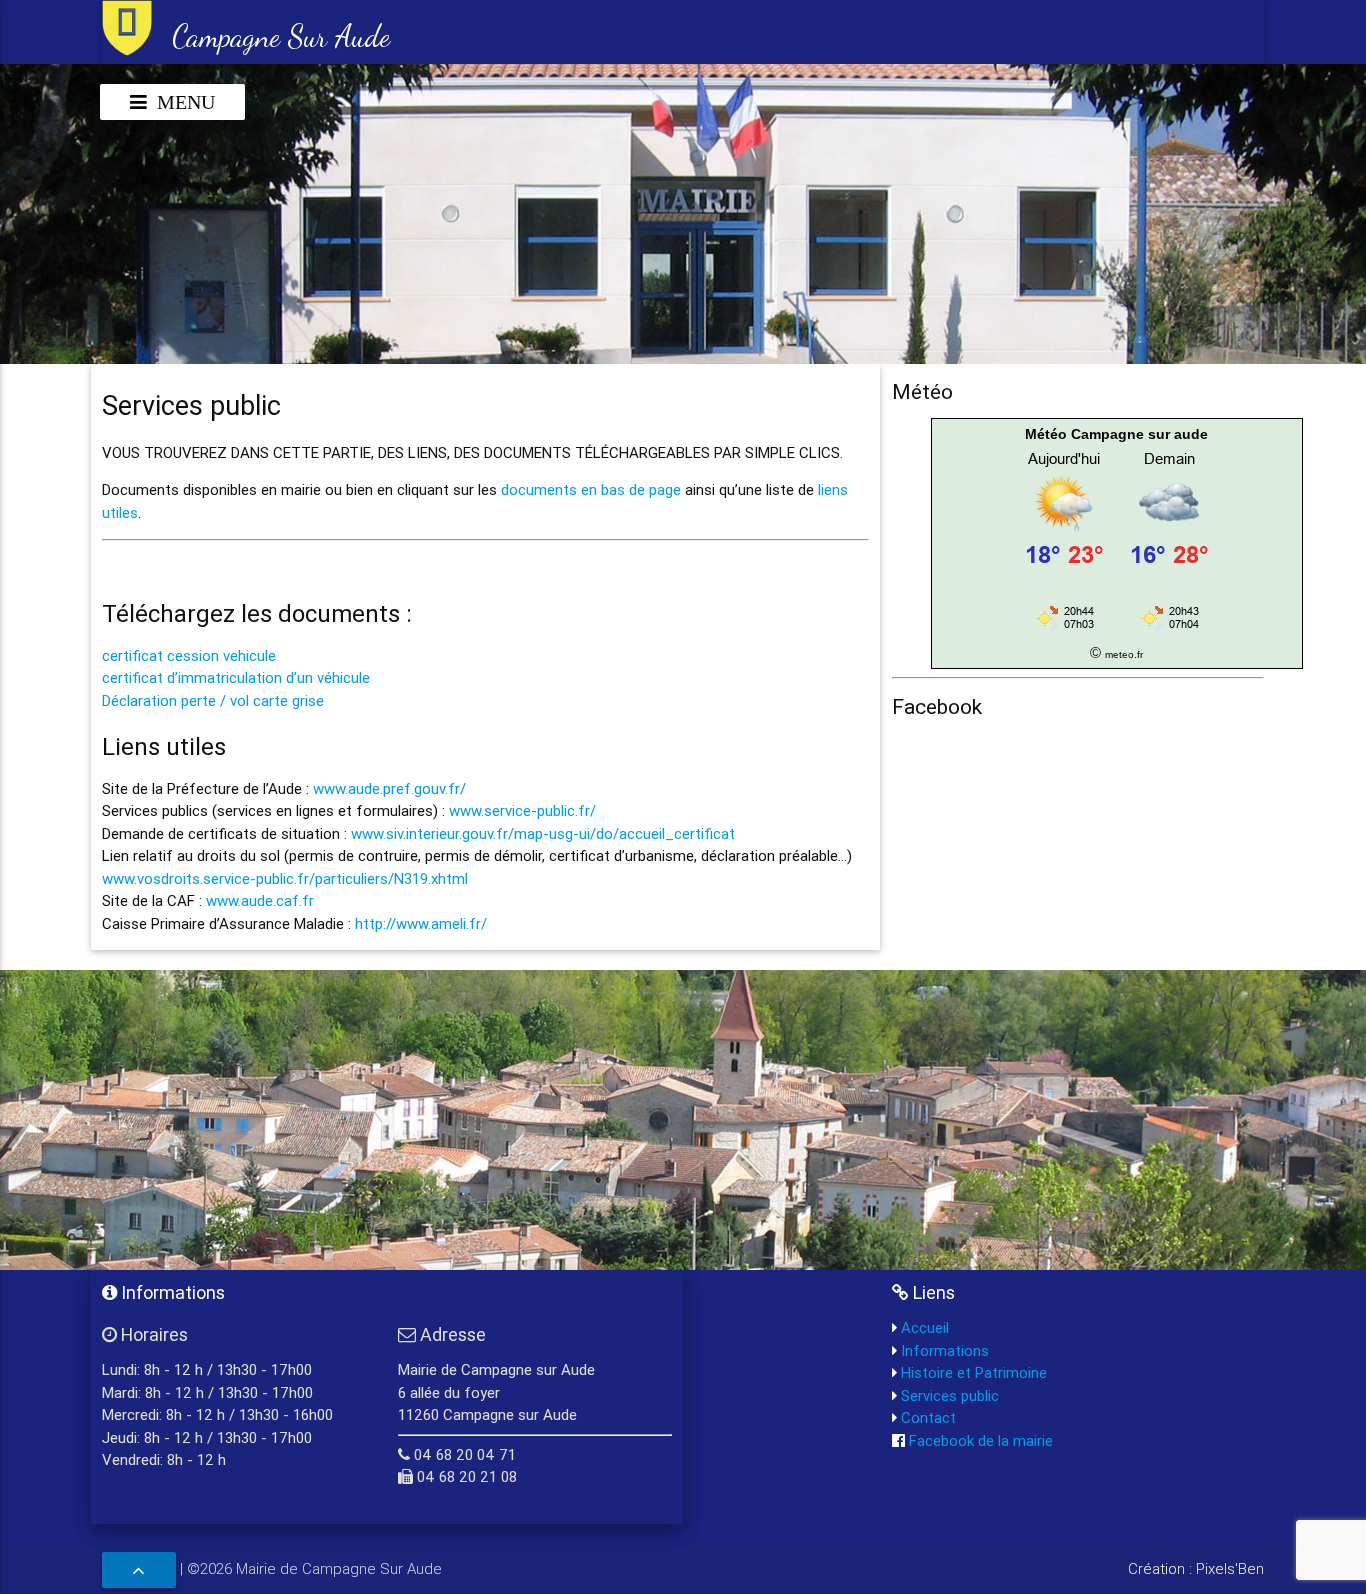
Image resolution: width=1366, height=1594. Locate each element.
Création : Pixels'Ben (1196, 1568)
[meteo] (1117, 629)
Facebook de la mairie (979, 1440)
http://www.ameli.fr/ (421, 923)
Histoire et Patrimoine (972, 1372)
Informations (943, 1350)
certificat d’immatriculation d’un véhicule (236, 677)
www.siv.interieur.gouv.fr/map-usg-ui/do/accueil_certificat (543, 833)
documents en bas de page (591, 489)
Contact (926, 1417)
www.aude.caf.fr (260, 900)
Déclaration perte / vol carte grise (213, 700)
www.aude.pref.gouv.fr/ (389, 788)
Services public (948, 1395)
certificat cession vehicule (189, 655)
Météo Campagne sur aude (1116, 434)
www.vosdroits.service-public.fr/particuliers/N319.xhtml (285, 878)
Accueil (923, 1327)
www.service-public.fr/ (522, 810)
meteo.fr (1124, 654)
